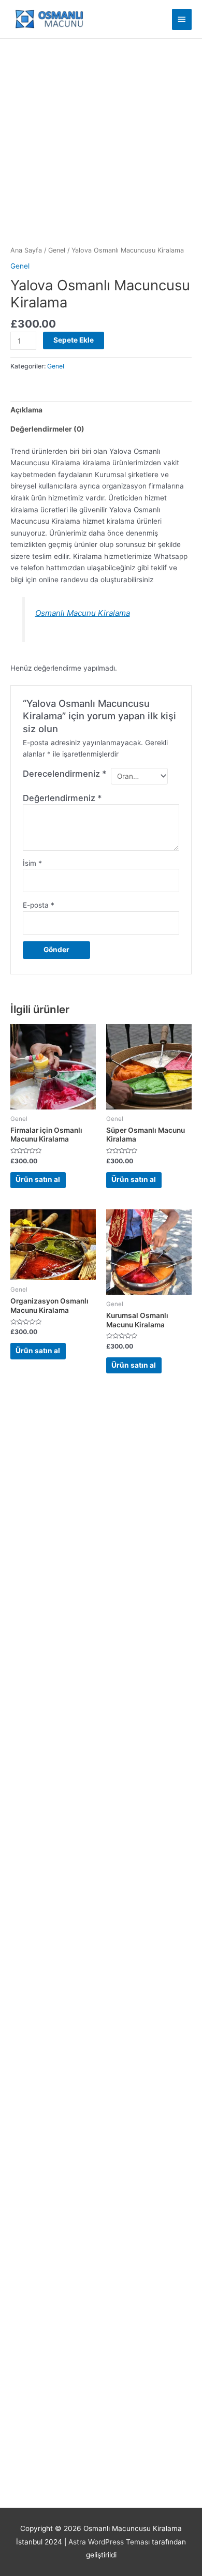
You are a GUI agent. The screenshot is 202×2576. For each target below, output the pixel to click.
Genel (57, 250)
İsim (32, 863)
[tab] (101, 410)
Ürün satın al (38, 1179)
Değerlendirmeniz (62, 798)
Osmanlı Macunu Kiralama (83, 613)
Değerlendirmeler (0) (47, 429)
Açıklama (26, 410)
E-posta (39, 905)
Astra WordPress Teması (109, 2542)
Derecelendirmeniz (65, 774)
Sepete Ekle (74, 340)
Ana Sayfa (26, 250)
